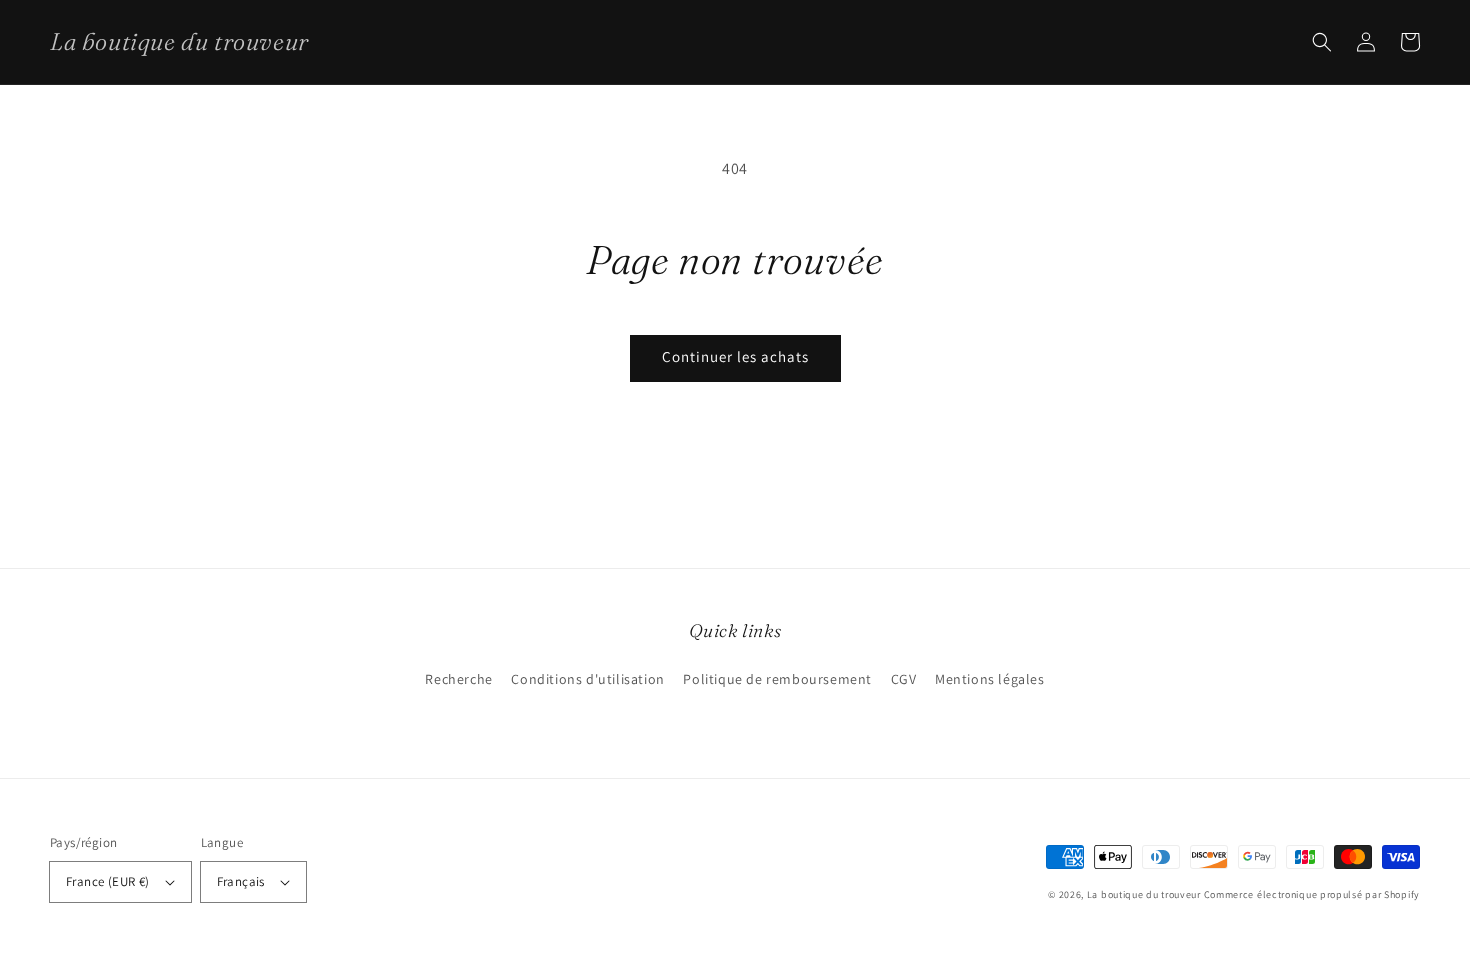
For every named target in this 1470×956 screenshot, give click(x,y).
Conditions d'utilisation (587, 679)
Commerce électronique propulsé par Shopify (1312, 894)
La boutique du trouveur (1144, 894)
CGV (904, 679)
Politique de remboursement (777, 679)
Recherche (458, 679)
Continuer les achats (735, 356)
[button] (1322, 42)
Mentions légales (990, 679)
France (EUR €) (108, 881)
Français (241, 881)
